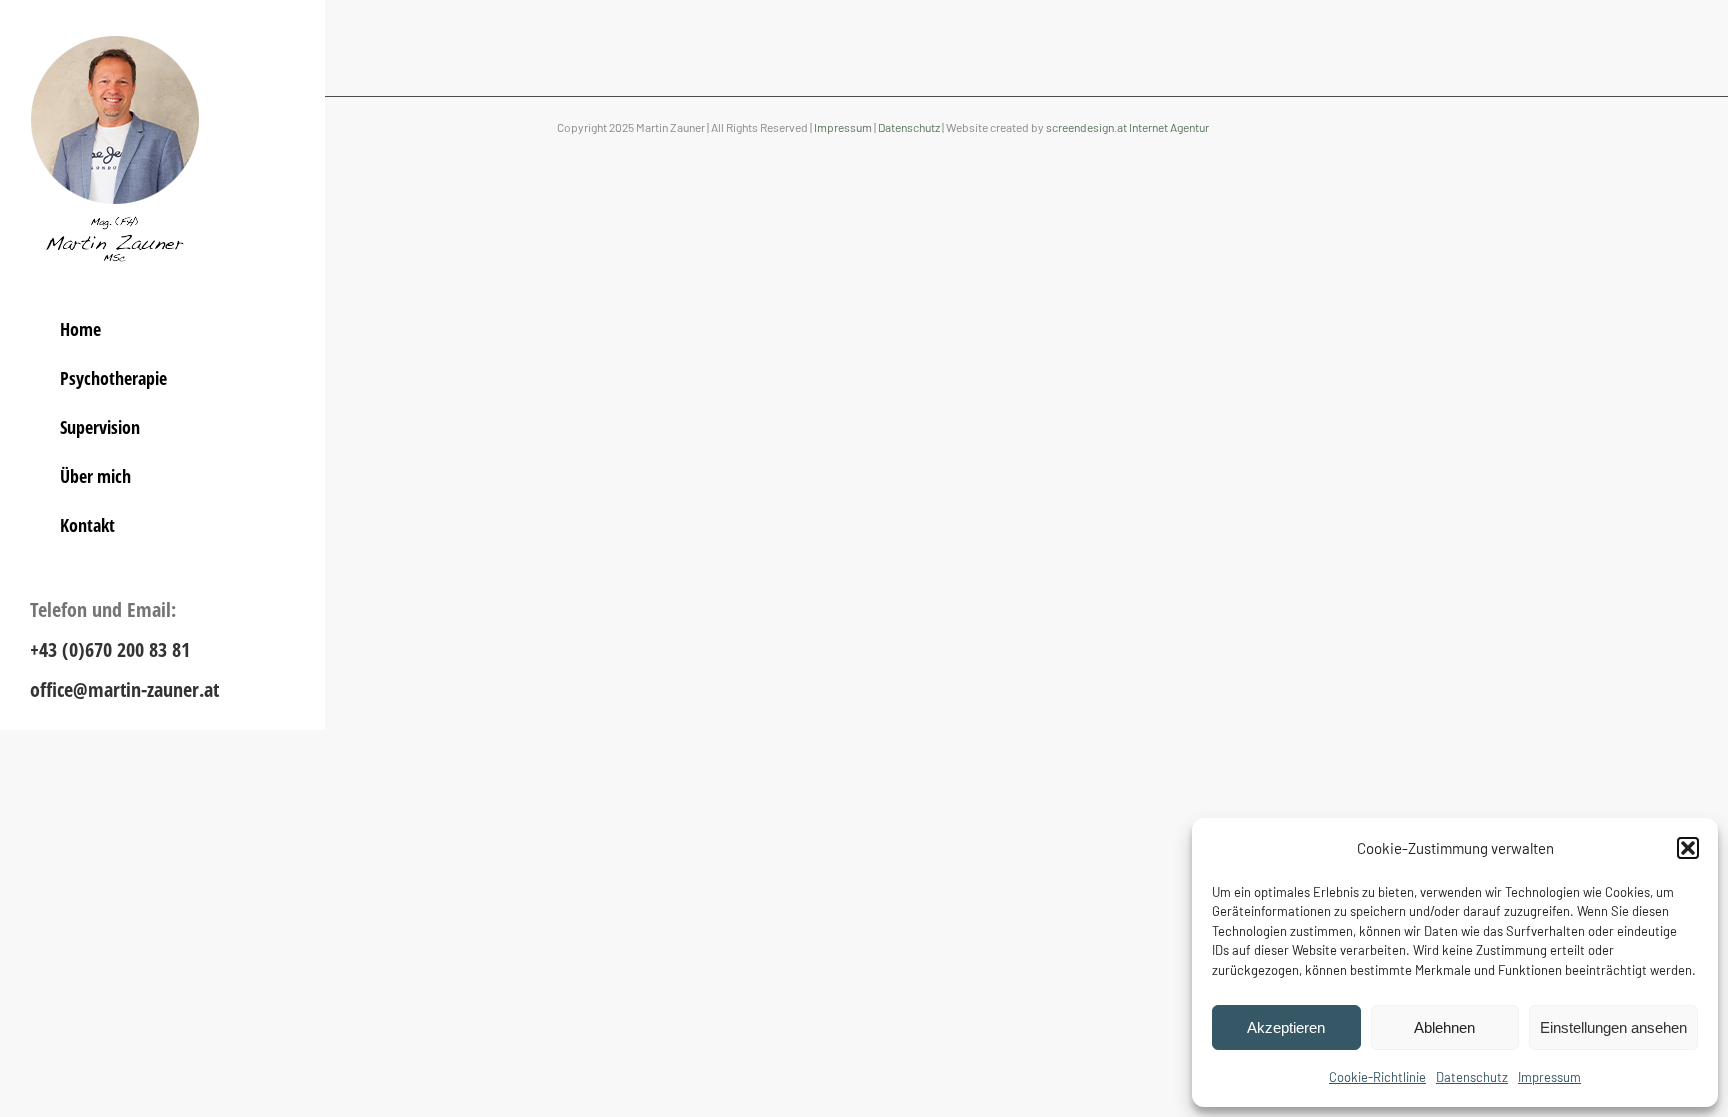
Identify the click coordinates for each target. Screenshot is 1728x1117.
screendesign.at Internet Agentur (1127, 127)
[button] (1688, 848)
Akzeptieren (1286, 1027)
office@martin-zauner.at (124, 689)
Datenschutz (1472, 1077)
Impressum (1549, 1077)
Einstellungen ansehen (1613, 1027)
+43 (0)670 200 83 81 (110, 649)
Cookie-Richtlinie (1377, 1077)
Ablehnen (1444, 1027)
